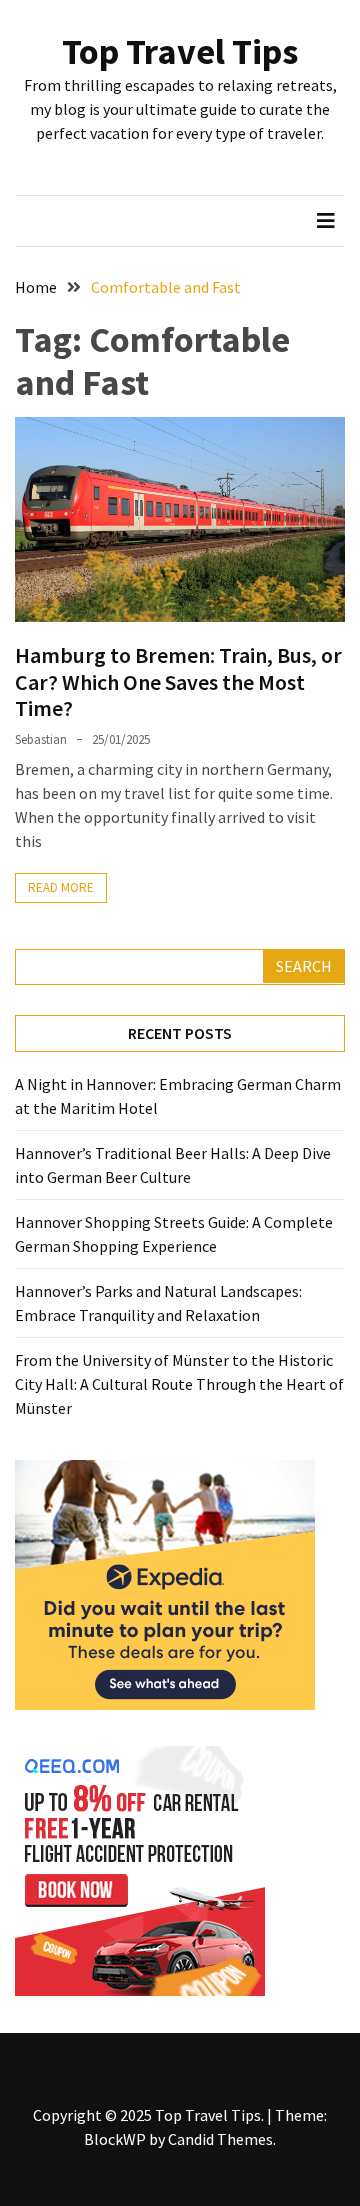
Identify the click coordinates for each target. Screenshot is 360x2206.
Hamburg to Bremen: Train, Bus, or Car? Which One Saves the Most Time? (178, 681)
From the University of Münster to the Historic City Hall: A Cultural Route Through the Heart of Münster (179, 1384)
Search (304, 966)
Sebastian (41, 739)
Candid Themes (220, 2139)
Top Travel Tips (180, 51)
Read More (61, 887)
